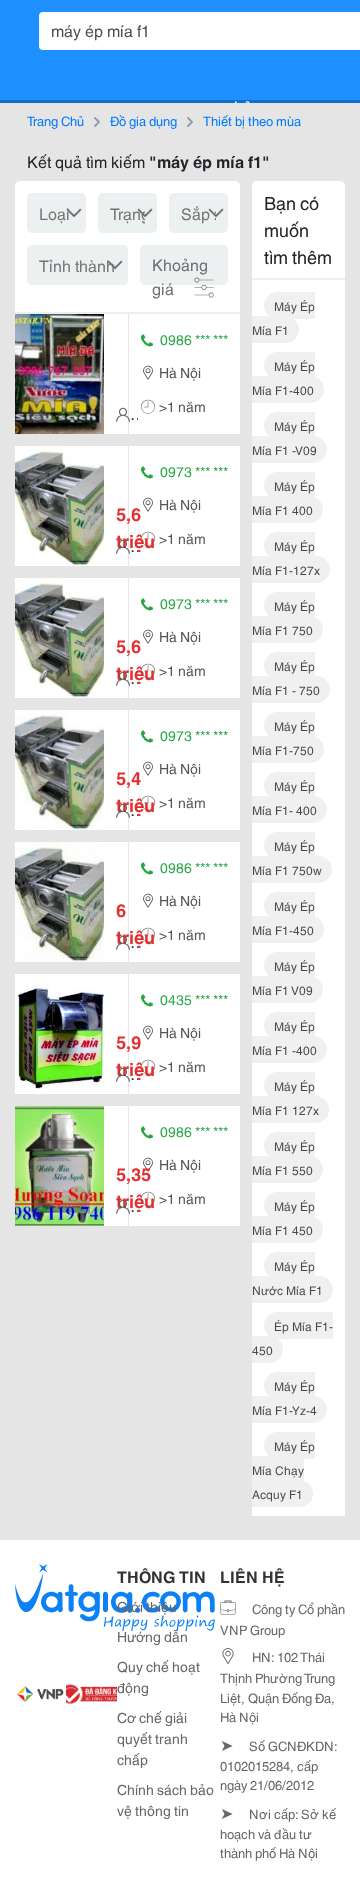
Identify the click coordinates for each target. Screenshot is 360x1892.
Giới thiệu (147, 1606)
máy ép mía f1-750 (283, 737)
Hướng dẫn (152, 1636)
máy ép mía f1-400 (283, 377)
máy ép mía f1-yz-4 (284, 1397)
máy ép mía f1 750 (283, 617)
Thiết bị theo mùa (252, 120)
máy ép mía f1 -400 (284, 1037)
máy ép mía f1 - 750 (286, 677)
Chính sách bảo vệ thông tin (165, 1799)
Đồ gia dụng (143, 120)
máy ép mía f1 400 (283, 497)
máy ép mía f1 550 (283, 1157)
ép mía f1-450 (292, 1337)
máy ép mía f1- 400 (284, 797)
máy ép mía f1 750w (287, 857)
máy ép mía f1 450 (283, 1217)
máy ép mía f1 (283, 317)
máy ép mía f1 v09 (283, 977)
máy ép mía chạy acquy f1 (283, 1469)
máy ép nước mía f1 (287, 1277)
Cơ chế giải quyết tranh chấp (152, 1738)
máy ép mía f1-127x (286, 557)
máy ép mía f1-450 (283, 917)
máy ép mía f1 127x (285, 1097)
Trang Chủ (55, 120)
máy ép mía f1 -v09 (284, 437)
